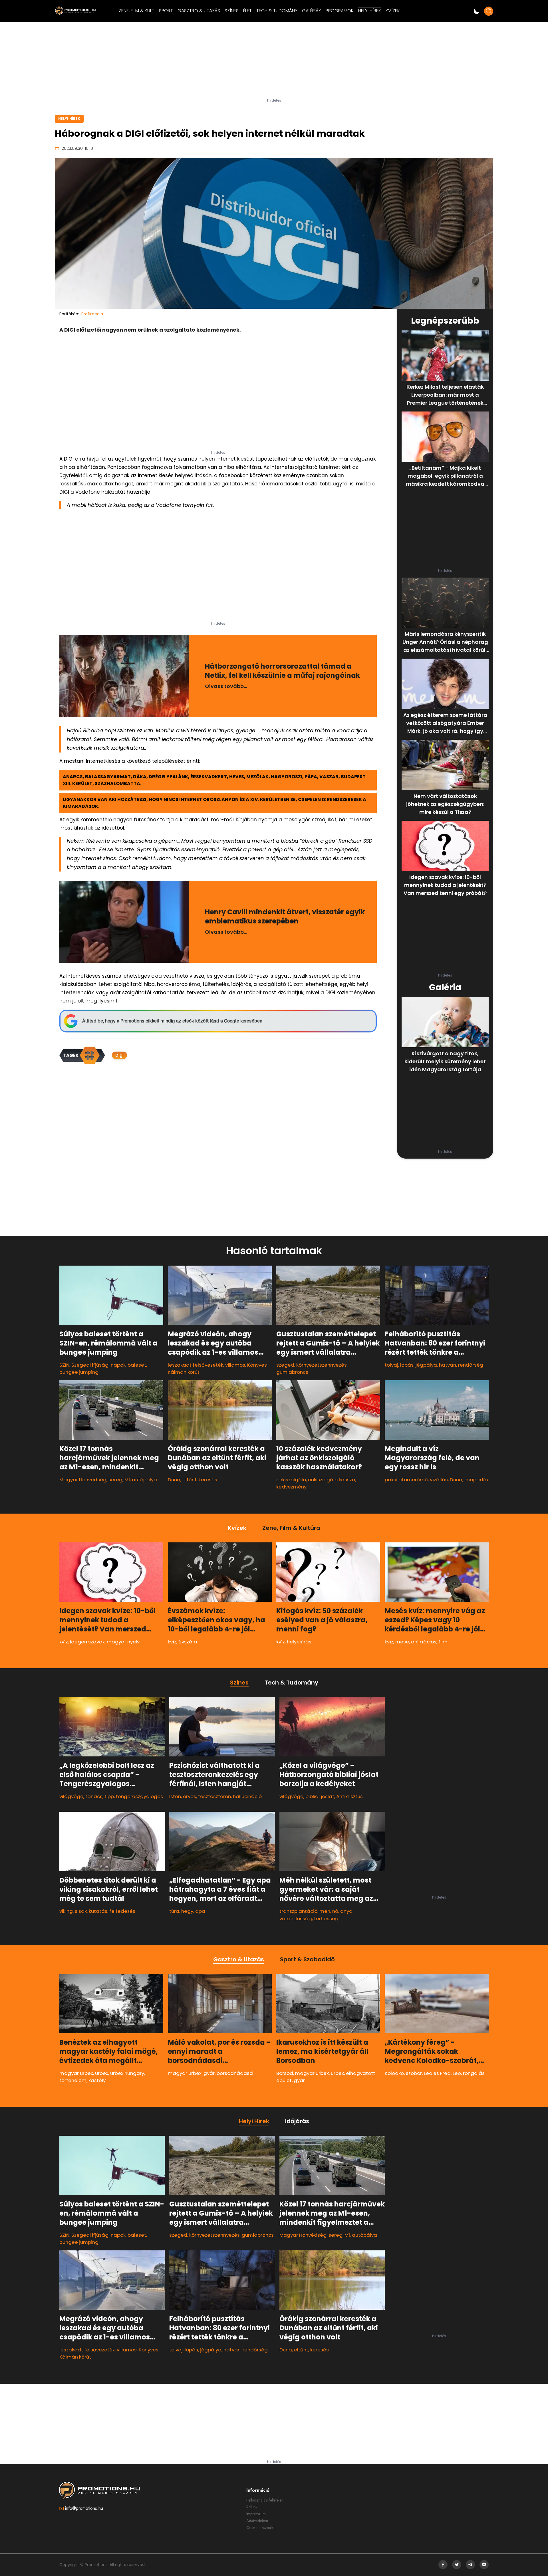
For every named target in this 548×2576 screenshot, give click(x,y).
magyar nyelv (123, 1642)
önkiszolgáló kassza (332, 1480)
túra (174, 1911)
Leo (457, 2073)
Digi (119, 1055)
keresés (208, 1480)
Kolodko (394, 2073)
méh (325, 1911)
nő (335, 1911)
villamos (235, 1365)
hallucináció (247, 1796)
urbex (102, 2073)
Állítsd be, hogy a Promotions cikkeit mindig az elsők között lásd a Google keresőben (172, 1021)
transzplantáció (298, 1911)
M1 (127, 1480)
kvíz (64, 1642)
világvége (71, 1796)
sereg (115, 1480)
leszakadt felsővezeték (196, 1365)
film (443, 1642)
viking (66, 1911)
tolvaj (391, 1365)
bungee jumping (79, 1372)
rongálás (474, 2073)
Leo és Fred (437, 2073)
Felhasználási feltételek (265, 2500)
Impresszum (256, 2514)
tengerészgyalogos (139, 1796)
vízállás (439, 1480)
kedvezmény (291, 1487)
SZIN (64, 1365)
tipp (109, 1796)
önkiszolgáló (291, 1480)
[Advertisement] (274, 62)
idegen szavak (87, 1642)
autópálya (144, 1480)
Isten (175, 1796)
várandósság (296, 1918)
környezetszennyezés (322, 1365)
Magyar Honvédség (83, 1480)
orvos (190, 1796)
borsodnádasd (235, 2073)
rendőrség (471, 1365)
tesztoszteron (214, 1796)
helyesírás (299, 1642)
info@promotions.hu (84, 2508)
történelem (73, 2080)
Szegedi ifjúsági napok (98, 1365)
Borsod (285, 2073)
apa (200, 1911)
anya (346, 1911)
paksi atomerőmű (406, 1480)
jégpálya (426, 1365)
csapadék (477, 1480)
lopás (407, 1365)
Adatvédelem (257, 2521)
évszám (188, 1642)
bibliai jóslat (320, 1796)
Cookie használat (260, 2527)
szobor (414, 2073)
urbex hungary (127, 2073)
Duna (174, 1480)
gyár (209, 2073)
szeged (285, 1365)
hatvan (448, 1365)
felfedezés (122, 1911)
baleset (137, 1365)
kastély (97, 2080)
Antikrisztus (349, 1796)
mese (402, 1642)
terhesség (326, 1918)
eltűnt (190, 1480)
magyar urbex (76, 2073)
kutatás (98, 1911)
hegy (187, 1911)
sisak (81, 1911)
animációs (424, 1642)
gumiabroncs (292, 1372)
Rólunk (252, 2507)
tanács (94, 1796)
